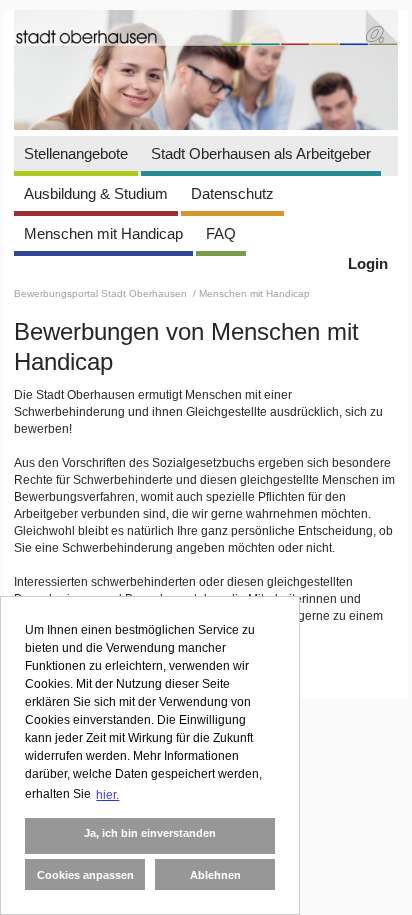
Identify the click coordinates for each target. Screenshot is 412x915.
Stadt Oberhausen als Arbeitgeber (261, 153)
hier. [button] (107, 795)
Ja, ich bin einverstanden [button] (150, 833)
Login (368, 263)
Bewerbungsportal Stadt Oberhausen (102, 293)
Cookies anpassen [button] (85, 875)
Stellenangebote (76, 153)
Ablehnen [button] (215, 875)
